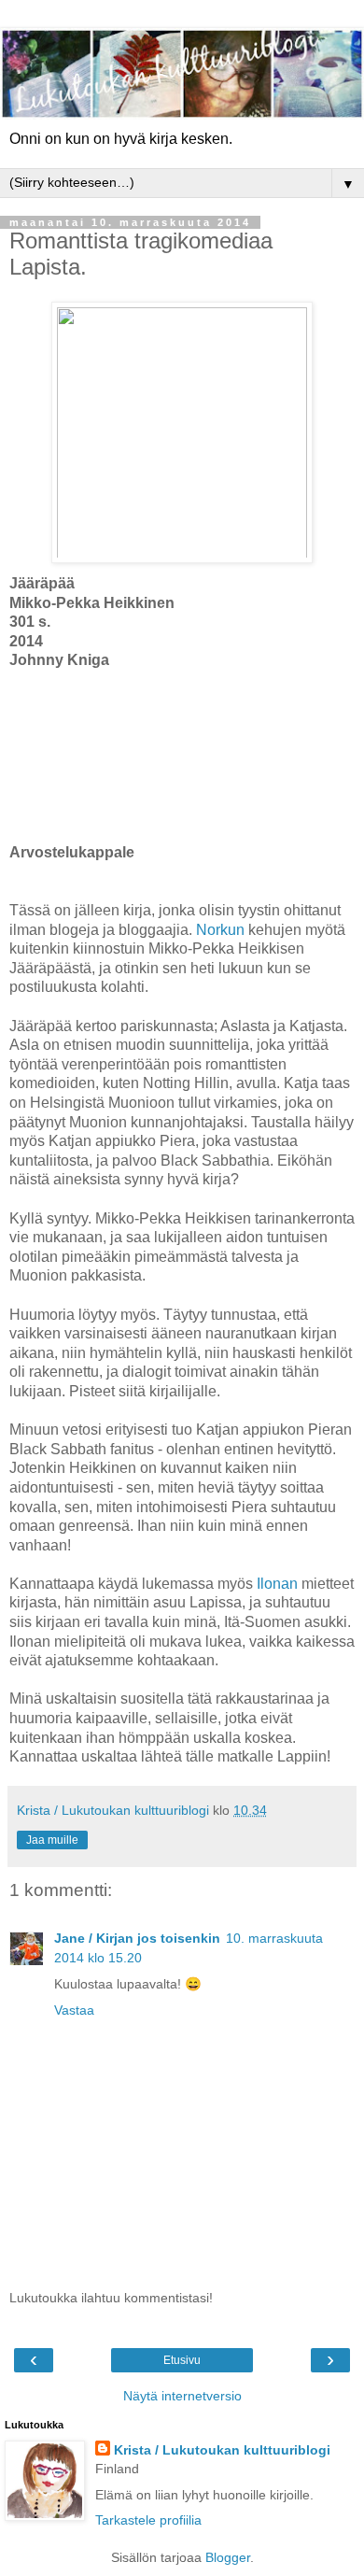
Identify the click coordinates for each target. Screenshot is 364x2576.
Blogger (228, 2557)
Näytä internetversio (182, 2396)
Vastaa (74, 2010)
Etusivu (182, 2360)
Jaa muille (52, 1840)
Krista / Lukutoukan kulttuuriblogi (222, 2450)
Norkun (220, 930)
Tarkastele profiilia (148, 2520)
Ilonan (277, 1584)
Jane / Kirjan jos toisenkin (137, 1938)
